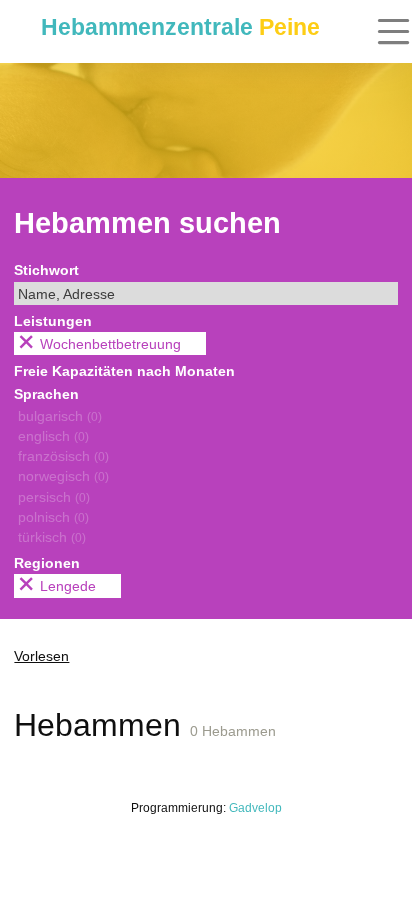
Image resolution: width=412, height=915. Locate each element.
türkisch (52, 537)
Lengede (68, 586)
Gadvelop (255, 808)
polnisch (53, 517)
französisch (63, 456)
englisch (53, 436)
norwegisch (63, 476)
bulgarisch (60, 416)
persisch (54, 497)
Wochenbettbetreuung (110, 344)
